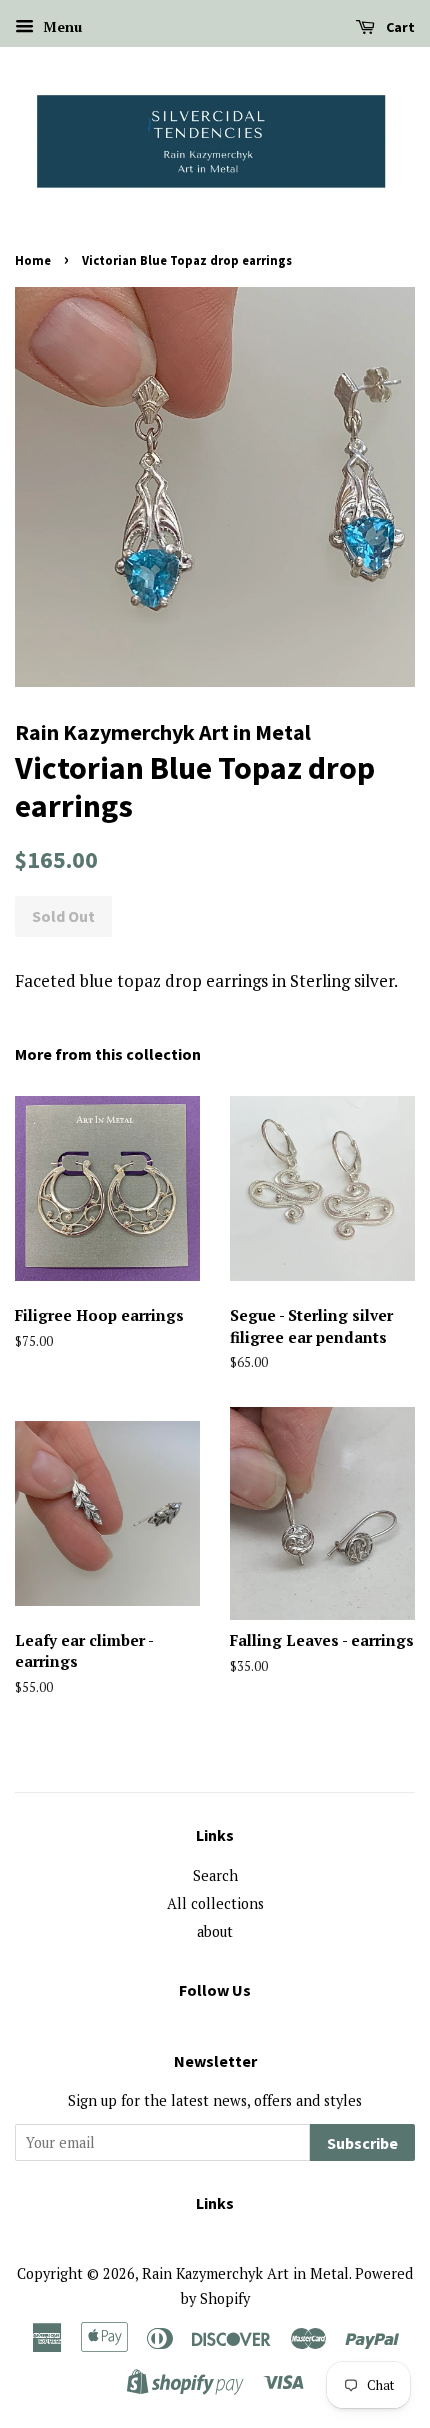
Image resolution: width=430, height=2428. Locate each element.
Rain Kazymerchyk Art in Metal (245, 2273)
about (215, 1931)
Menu (60, 26)
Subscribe (362, 2143)
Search (215, 1875)
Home (33, 260)
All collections (215, 1903)
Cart (399, 27)
